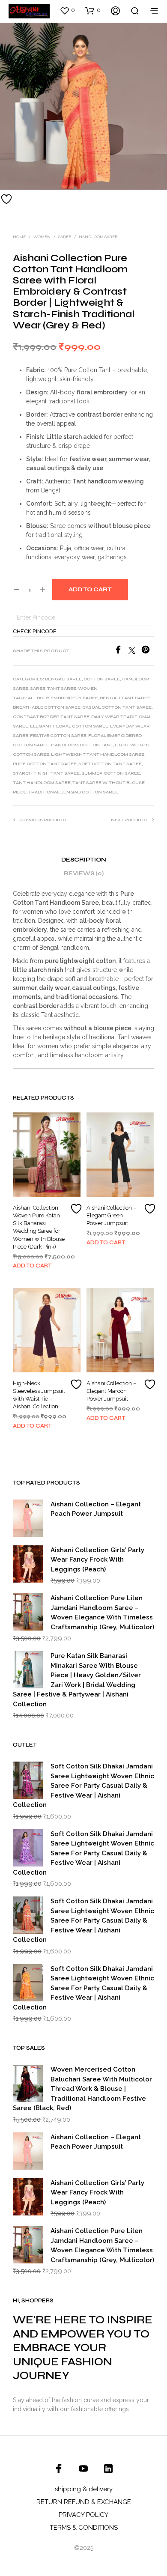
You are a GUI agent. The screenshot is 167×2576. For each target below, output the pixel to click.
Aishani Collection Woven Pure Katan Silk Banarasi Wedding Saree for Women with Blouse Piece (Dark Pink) (39, 1227)
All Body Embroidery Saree (63, 698)
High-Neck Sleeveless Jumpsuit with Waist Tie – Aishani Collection (39, 1395)
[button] (67, 10)
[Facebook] (121, 651)
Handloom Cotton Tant (82, 745)
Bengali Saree (63, 679)
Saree (65, 237)
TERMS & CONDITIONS (84, 2528)
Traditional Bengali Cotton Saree (73, 792)
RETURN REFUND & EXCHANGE (84, 2502)
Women (42, 237)
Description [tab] (84, 860)
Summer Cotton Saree (111, 773)
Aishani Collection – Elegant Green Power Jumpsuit (111, 1215)
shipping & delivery (84, 2489)
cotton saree (102, 679)
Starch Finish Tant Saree (46, 773)
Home (19, 237)
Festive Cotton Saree (58, 736)
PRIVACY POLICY (83, 2515)
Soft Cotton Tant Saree (110, 764)
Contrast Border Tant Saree (51, 717)
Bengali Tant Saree (125, 698)
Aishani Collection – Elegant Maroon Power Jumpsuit (111, 1391)
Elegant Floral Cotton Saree (69, 726)
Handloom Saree (98, 237)
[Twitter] (135, 651)
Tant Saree (62, 689)
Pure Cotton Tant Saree (45, 764)
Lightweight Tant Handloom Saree (98, 754)
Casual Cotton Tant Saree (117, 707)
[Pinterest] (148, 651)
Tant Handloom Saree (42, 783)
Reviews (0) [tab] (84, 874)
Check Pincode (35, 632)
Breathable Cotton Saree (47, 707)
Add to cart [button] (32, 1266)
